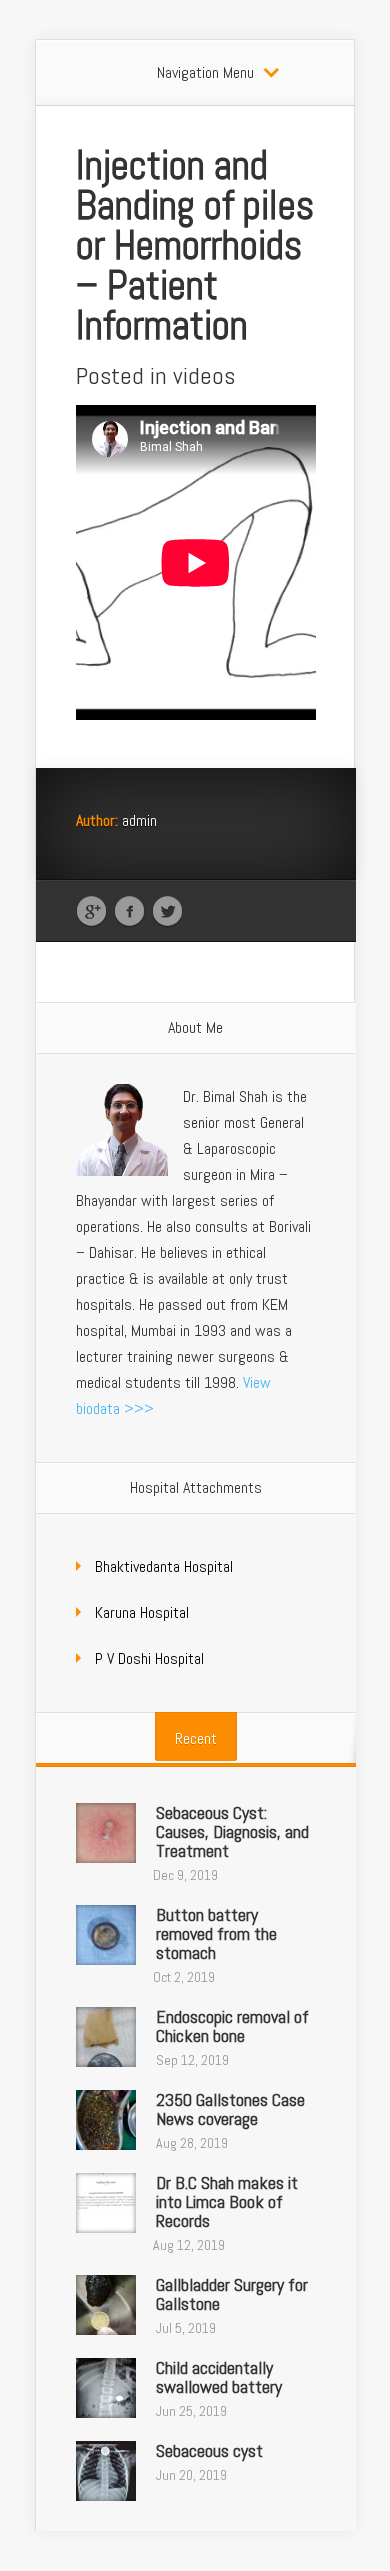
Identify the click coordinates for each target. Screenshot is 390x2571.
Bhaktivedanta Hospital (164, 1566)
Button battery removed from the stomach (216, 1933)
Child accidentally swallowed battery (219, 2377)
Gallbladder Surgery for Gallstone (232, 2294)
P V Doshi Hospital (149, 1658)
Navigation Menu (205, 73)
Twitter (167, 912)
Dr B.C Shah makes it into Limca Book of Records (227, 2201)
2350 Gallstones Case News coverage (230, 2109)
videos (204, 375)
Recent (196, 1738)
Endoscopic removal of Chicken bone (232, 2026)
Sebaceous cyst (209, 2450)
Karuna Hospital (142, 1612)
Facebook (129, 912)
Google (91, 912)
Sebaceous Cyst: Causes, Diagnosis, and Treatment (232, 1831)
